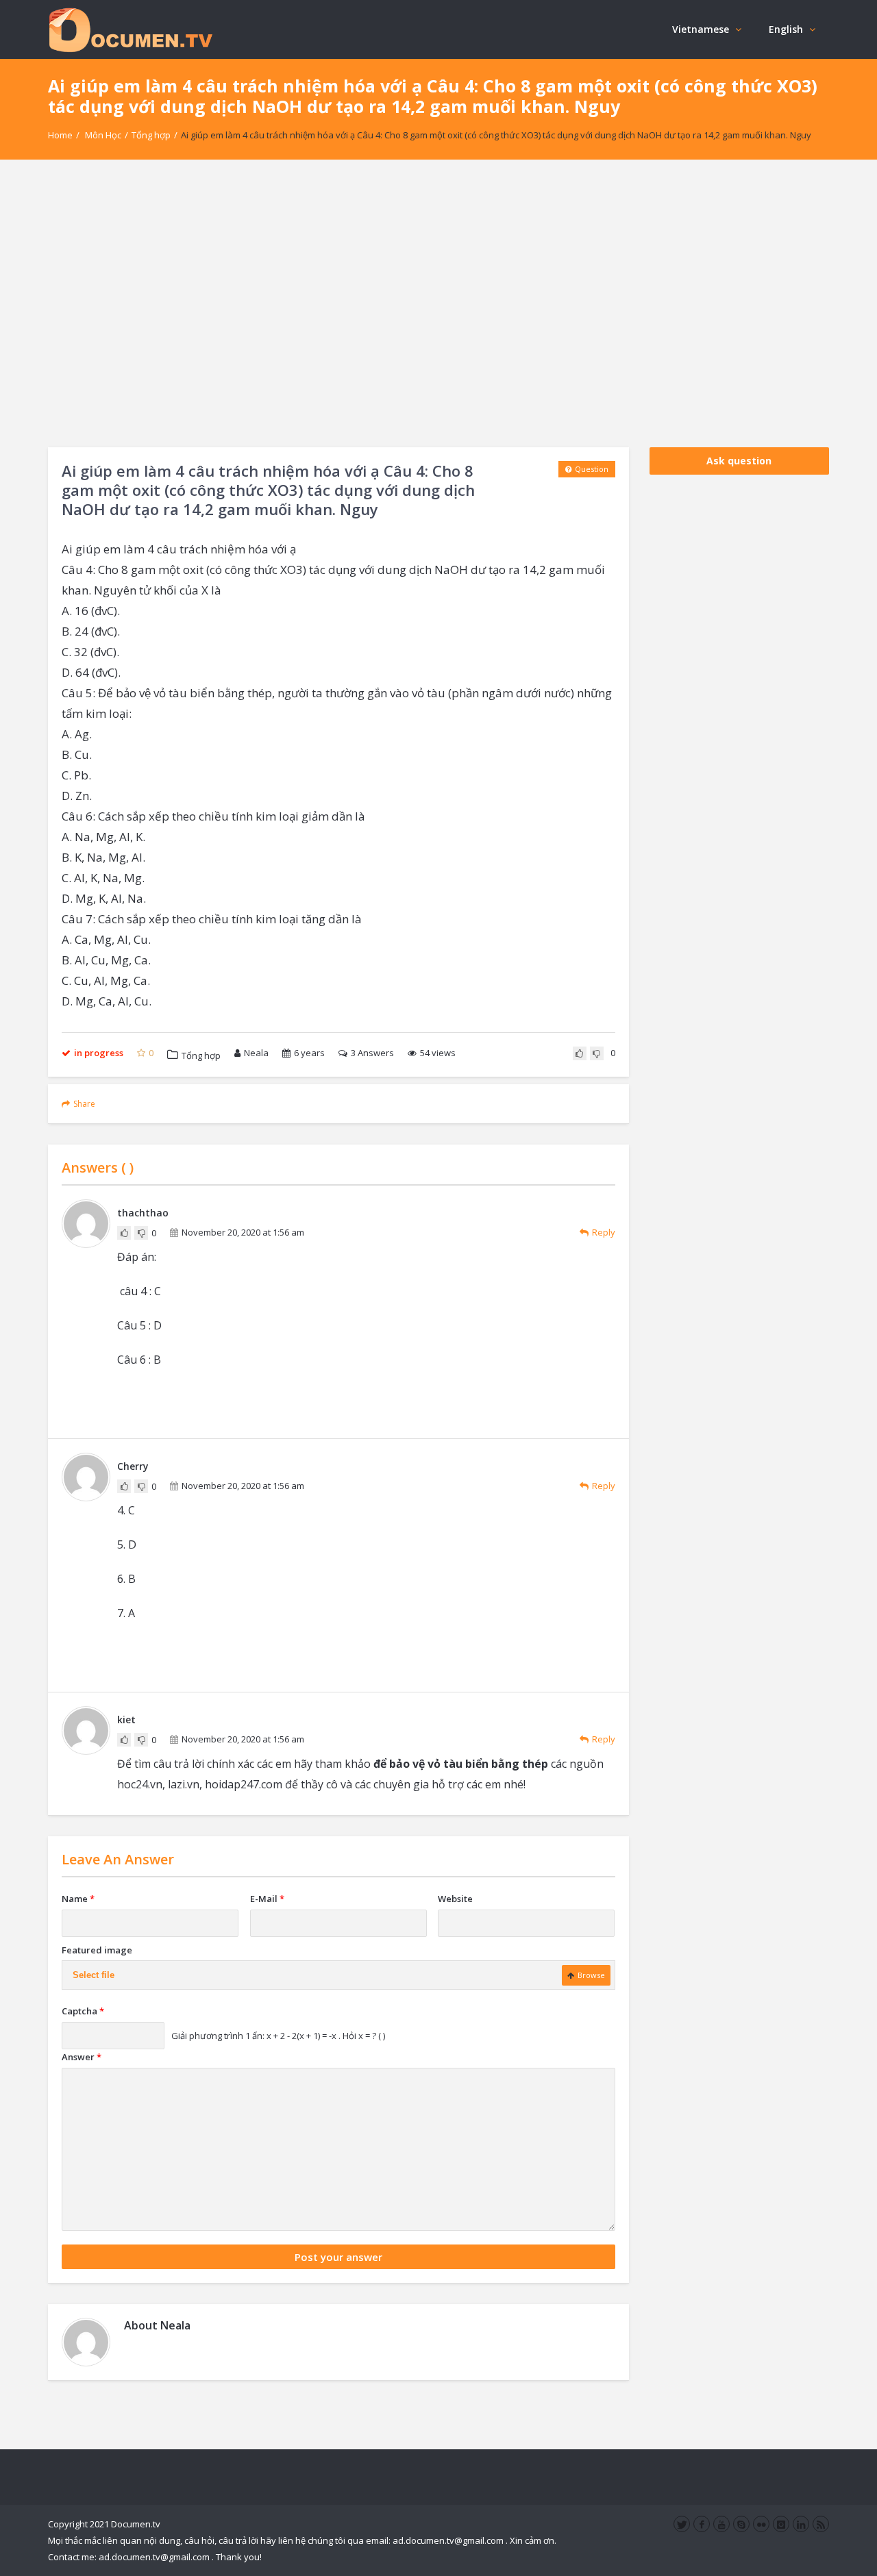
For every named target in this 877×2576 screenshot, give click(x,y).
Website (455, 1899)
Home (60, 135)
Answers (372, 1053)
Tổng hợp (151, 135)
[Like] (580, 1053)
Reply (604, 1232)
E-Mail (267, 1899)
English (786, 29)
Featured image (97, 1950)
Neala (256, 1053)
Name (78, 1899)
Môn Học (103, 135)
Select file (94, 1975)
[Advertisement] (438, 303)
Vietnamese (701, 29)
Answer (82, 2057)
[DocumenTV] (130, 29)
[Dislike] (597, 1053)
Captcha (83, 2011)
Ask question (739, 461)
